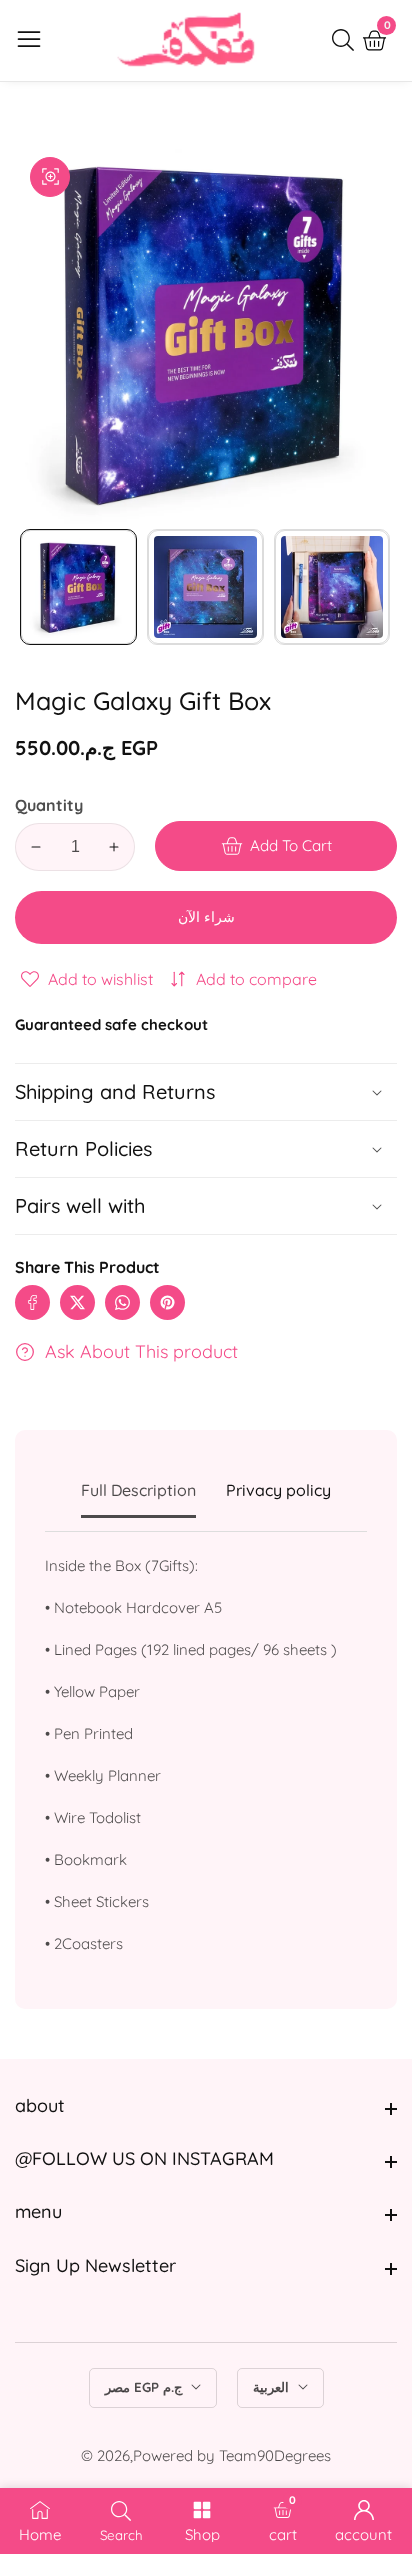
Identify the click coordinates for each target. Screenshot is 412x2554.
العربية (273, 2387)
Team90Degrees (275, 2455)
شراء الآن (206, 917)
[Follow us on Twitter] (77, 1302)
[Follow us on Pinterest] (167, 1302)
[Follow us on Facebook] (32, 1302)
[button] (206, 1206)
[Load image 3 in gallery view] (332, 587)
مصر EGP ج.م (145, 2387)
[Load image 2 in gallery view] (205, 587)
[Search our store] (347, 40)
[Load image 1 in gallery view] (78, 587)
